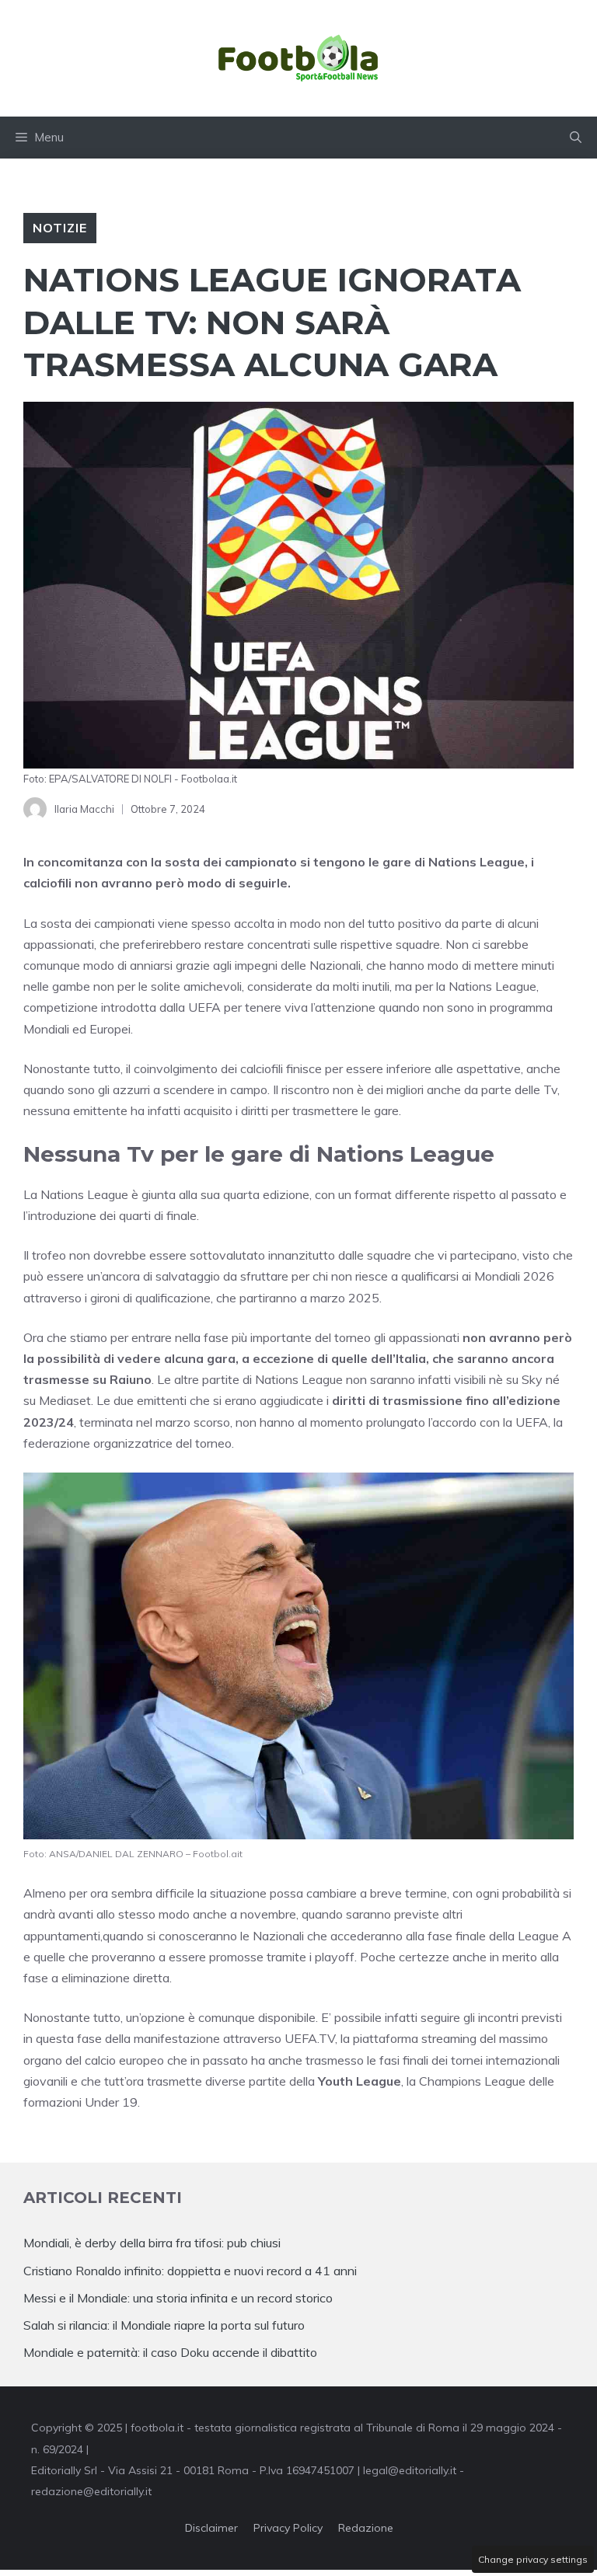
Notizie (60, 228)
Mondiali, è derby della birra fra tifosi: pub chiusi (152, 2243)
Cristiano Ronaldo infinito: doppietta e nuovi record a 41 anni (190, 2271)
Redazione (366, 2528)
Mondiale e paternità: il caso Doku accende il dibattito (172, 2352)
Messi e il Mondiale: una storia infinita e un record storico (178, 2298)
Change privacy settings (533, 2559)
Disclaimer (211, 2528)
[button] (576, 138)
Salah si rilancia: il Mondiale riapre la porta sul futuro (164, 2325)
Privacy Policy (288, 2528)
